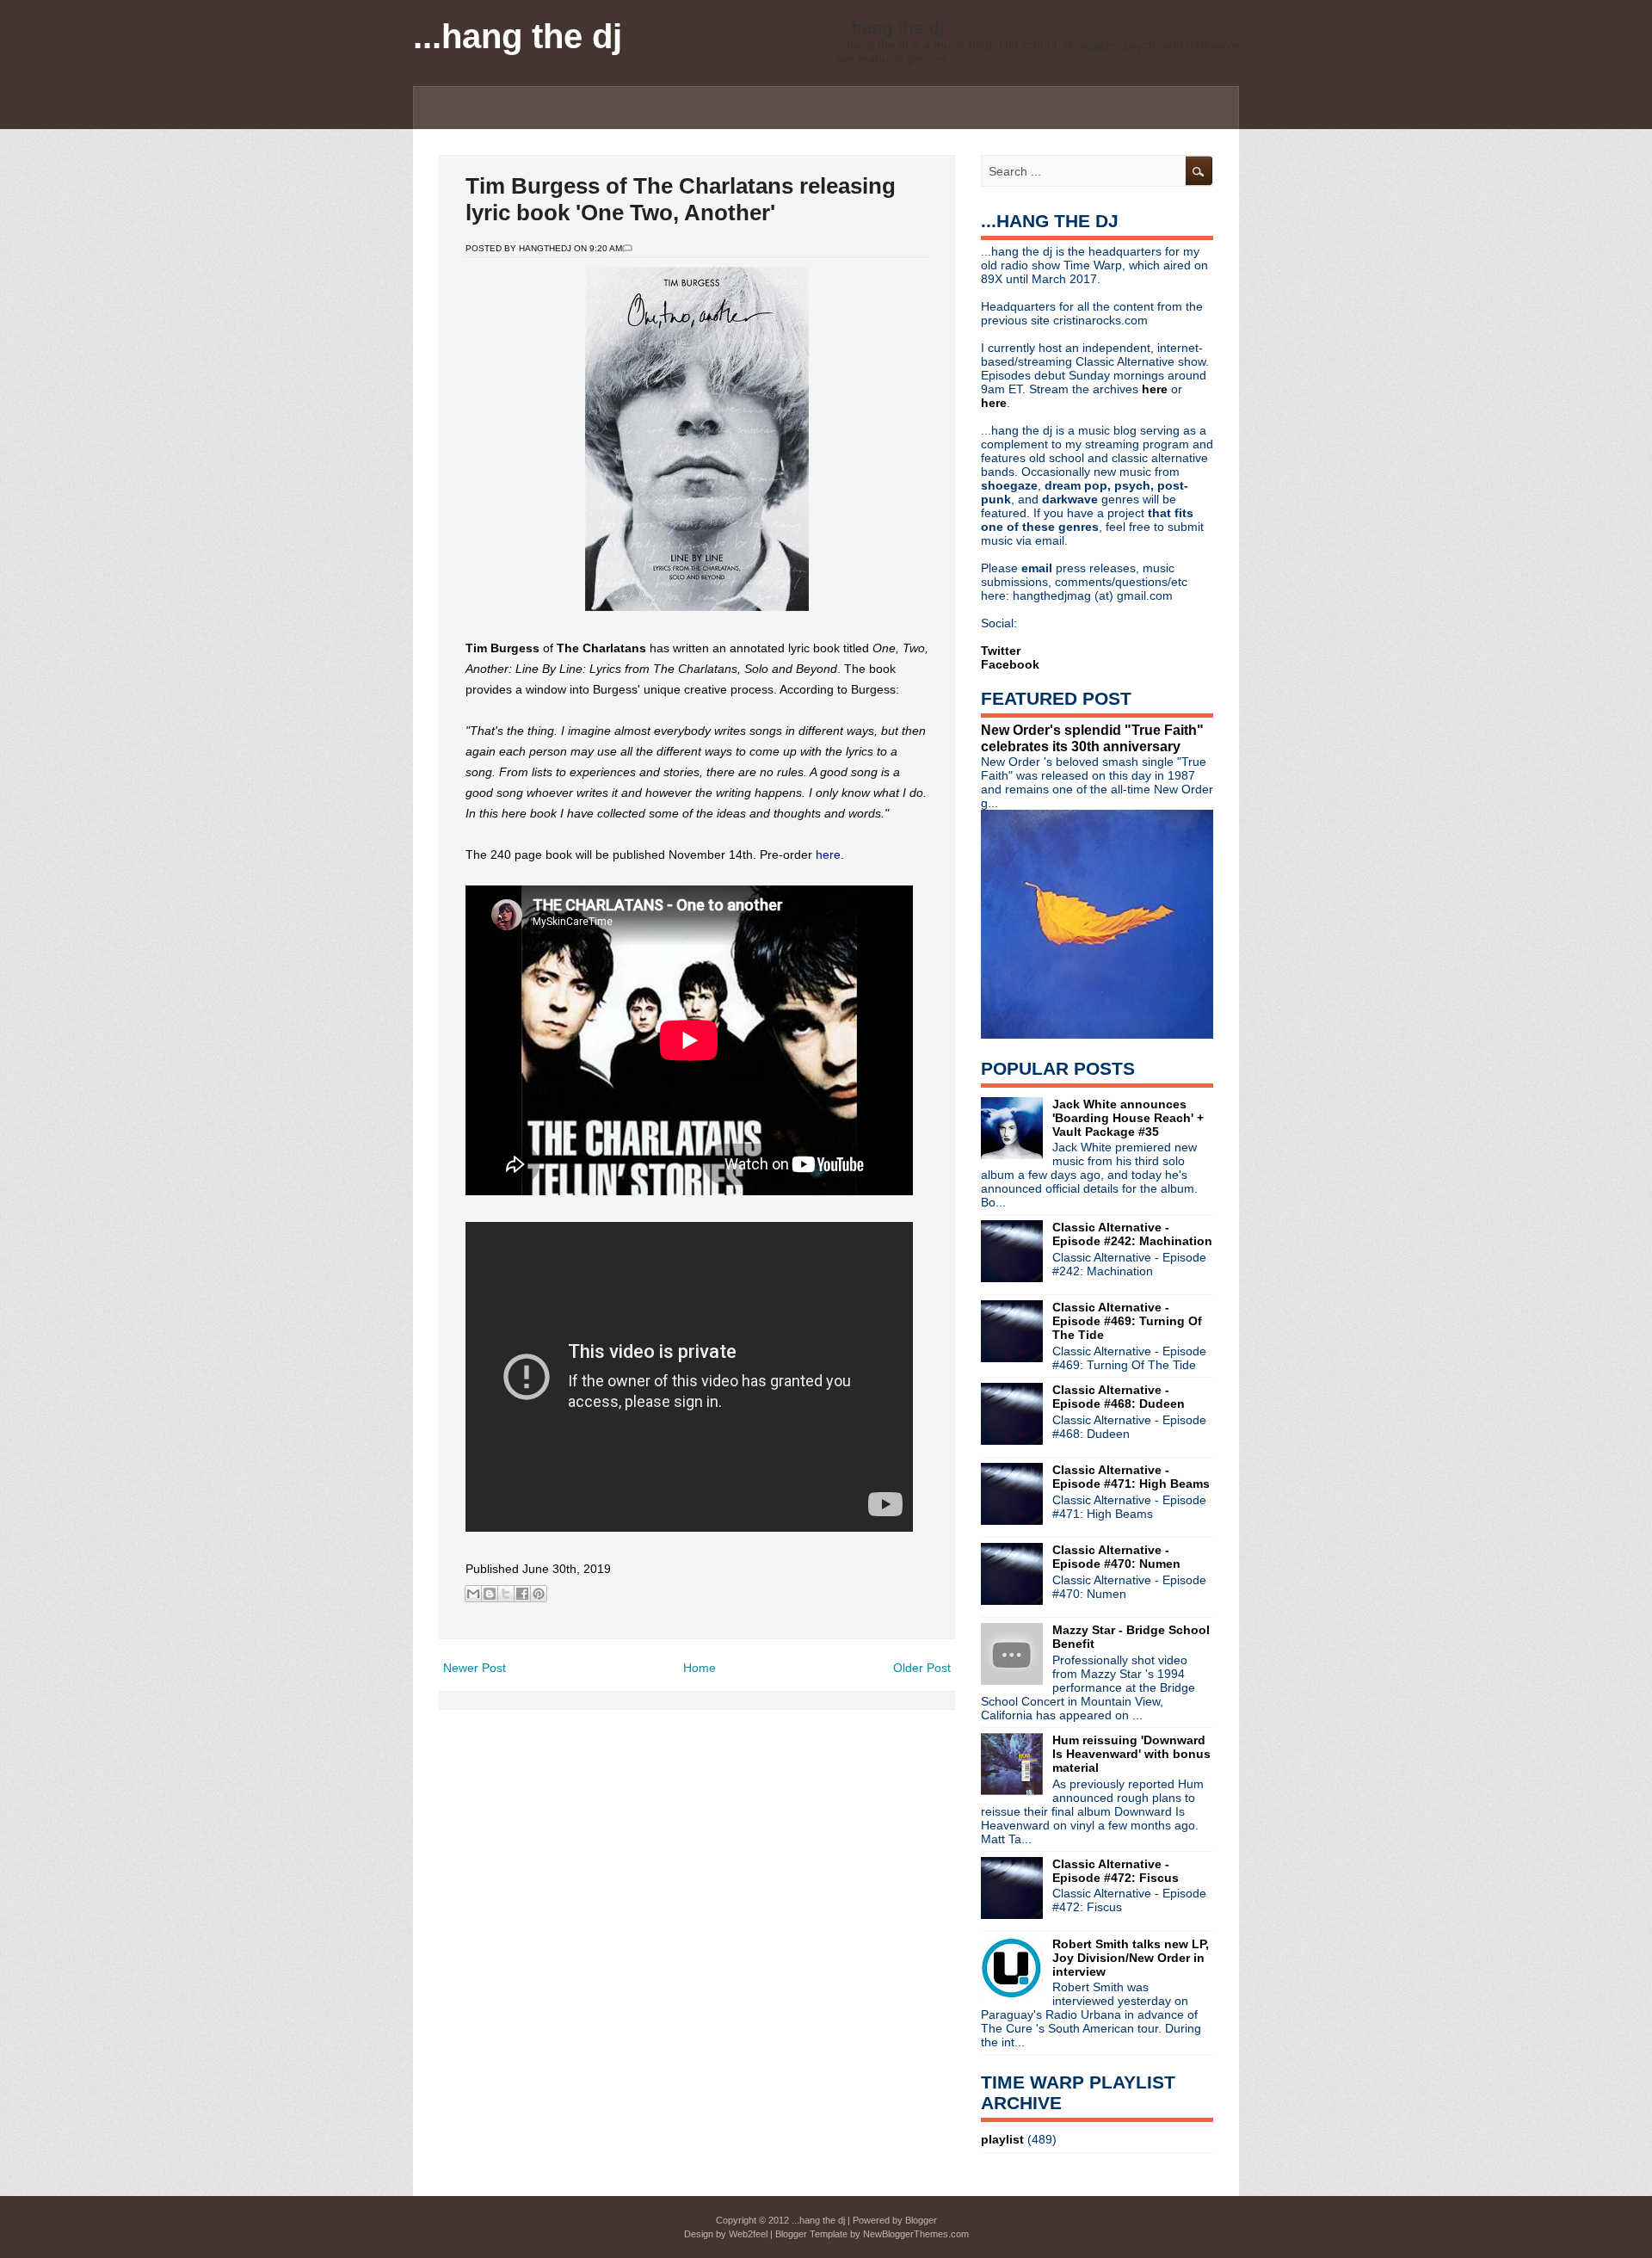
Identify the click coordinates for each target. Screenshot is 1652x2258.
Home (700, 1668)
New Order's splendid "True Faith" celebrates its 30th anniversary (1092, 738)
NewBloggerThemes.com (916, 2234)
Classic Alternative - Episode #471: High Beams (1131, 1477)
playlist (1002, 2139)
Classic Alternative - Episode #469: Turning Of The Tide (1127, 1321)
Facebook (1010, 664)
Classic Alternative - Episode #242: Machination (1132, 1234)
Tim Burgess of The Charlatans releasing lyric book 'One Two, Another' (681, 199)
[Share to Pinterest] (539, 1594)
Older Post (922, 1668)
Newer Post (475, 1668)
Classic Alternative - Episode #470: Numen (1116, 1557)
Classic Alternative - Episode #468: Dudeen (1119, 1397)
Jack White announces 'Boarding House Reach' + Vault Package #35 (1128, 1118)
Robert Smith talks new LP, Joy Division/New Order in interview (1131, 1958)
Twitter (1001, 651)
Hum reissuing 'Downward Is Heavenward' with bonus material (1131, 1754)
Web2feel (748, 2234)
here (828, 854)
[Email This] (473, 1594)
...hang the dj (518, 36)
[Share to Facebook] (522, 1594)
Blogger (921, 2220)
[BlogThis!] (490, 1594)
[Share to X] (506, 1594)
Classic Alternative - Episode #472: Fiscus (1116, 1871)
